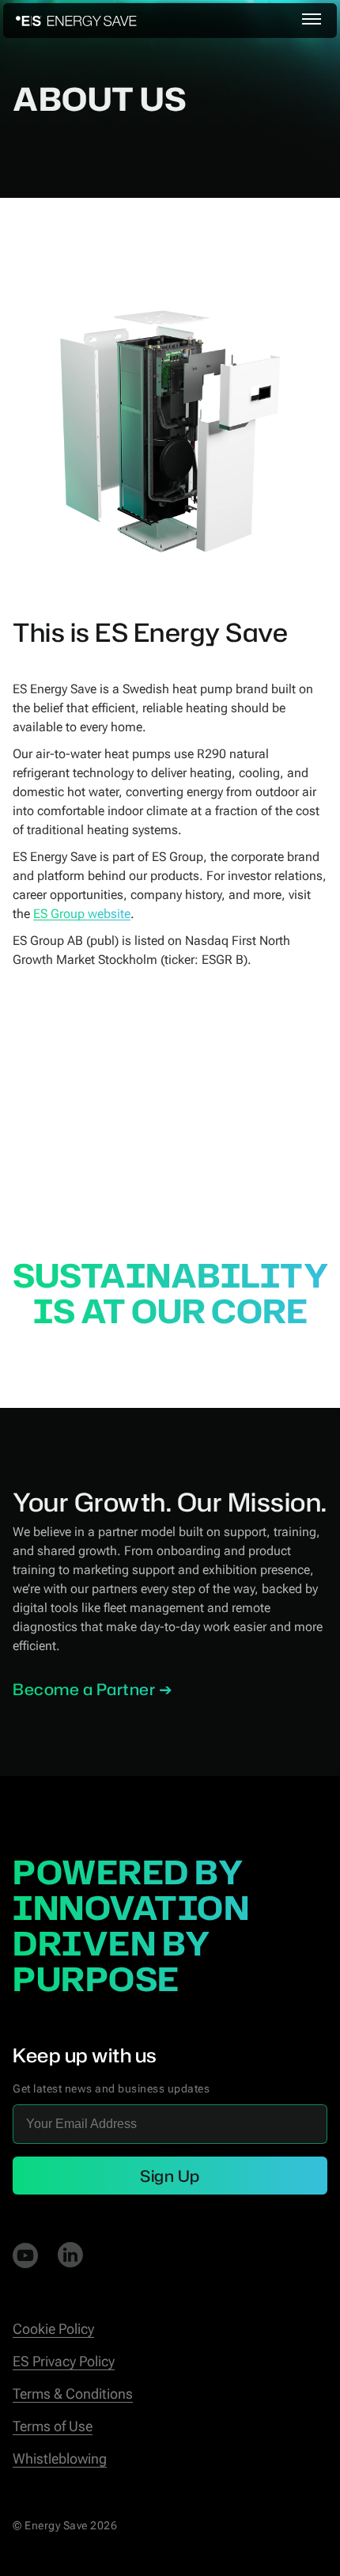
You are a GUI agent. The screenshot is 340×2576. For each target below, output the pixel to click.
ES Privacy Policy (64, 2361)
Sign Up (170, 2176)
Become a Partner (84, 1689)
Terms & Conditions (73, 2394)
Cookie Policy (53, 2329)
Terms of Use (53, 2426)
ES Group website (82, 914)
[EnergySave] (76, 21)
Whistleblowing (60, 2458)
